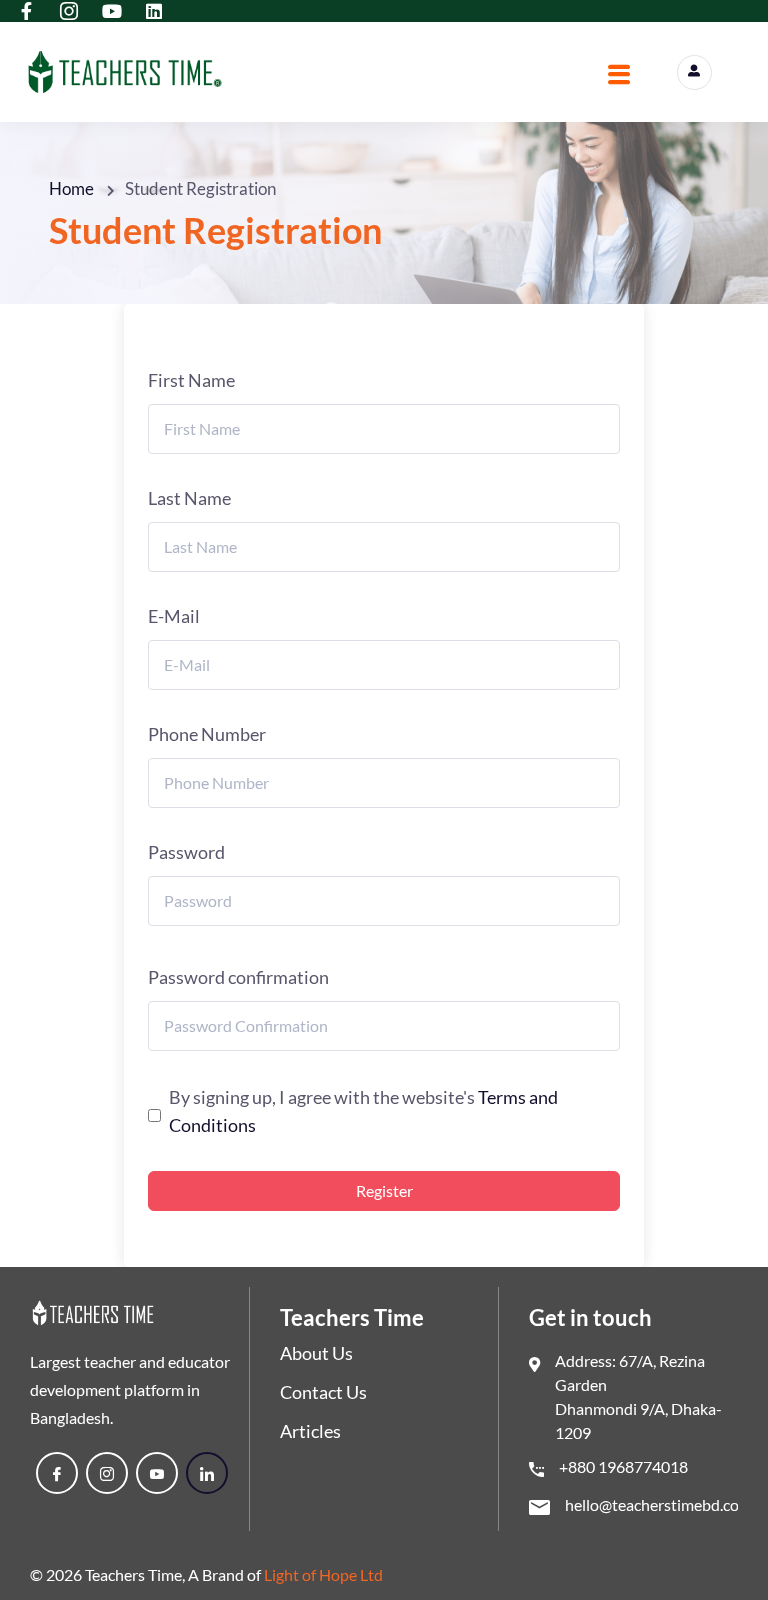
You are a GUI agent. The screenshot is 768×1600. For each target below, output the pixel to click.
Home (71, 188)
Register (384, 1190)
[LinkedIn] (207, 1473)
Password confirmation (238, 977)
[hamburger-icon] (619, 77)
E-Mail (174, 616)
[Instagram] (107, 1473)
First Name (191, 380)
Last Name (189, 498)
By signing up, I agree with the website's (363, 1111)
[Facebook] (57, 1473)
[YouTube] (157, 1473)
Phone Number (207, 734)
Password (186, 852)
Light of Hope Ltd (323, 1574)
